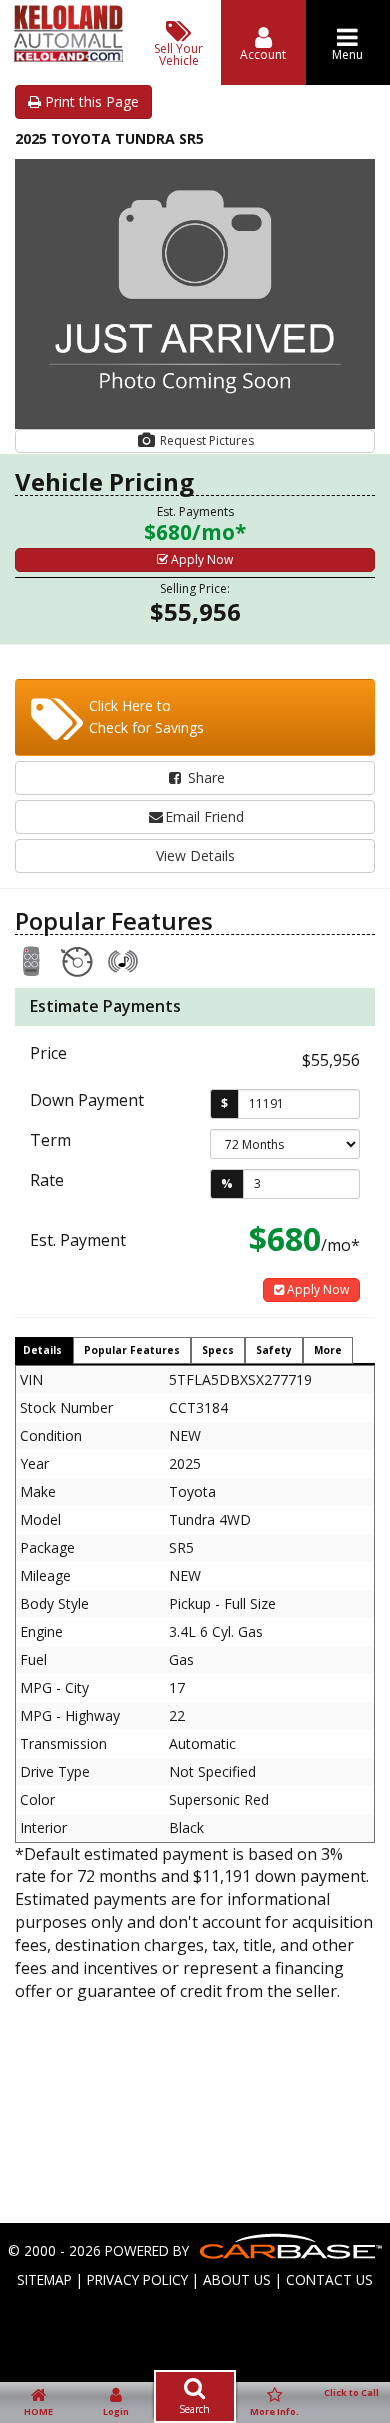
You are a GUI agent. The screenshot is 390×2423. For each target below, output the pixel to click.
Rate (47, 1180)
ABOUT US (237, 2279)
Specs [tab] (218, 1350)
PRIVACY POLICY (137, 2279)
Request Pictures (205, 440)
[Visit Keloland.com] (68, 56)
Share (204, 777)
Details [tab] (42, 1350)
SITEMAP (44, 2279)
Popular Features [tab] (132, 1350)
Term (50, 1140)
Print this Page (90, 101)
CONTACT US (329, 2279)
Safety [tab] (274, 1350)
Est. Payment (78, 1240)
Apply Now (200, 559)
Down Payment (87, 1100)
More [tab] (328, 1350)
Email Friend (204, 816)
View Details (195, 855)
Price (48, 1053)
